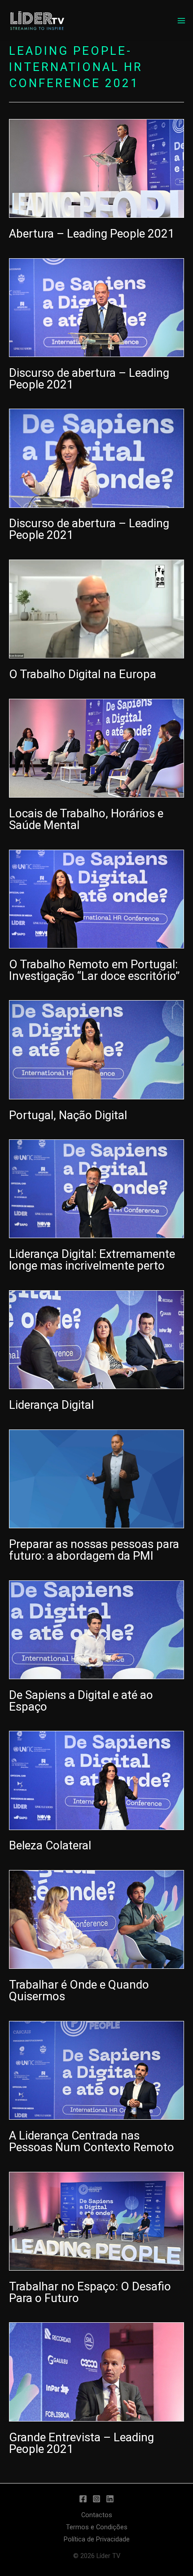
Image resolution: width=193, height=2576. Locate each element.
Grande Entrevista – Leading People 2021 (81, 2443)
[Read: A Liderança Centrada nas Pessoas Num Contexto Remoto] (96, 2070)
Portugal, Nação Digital (68, 1115)
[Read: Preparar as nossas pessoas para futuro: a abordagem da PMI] (96, 1478)
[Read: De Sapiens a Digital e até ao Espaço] (96, 1629)
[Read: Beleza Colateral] (96, 1780)
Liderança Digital (51, 1405)
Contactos (97, 2515)
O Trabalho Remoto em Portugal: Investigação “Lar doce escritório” (94, 970)
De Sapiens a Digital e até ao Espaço (81, 1701)
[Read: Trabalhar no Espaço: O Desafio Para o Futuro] (96, 2221)
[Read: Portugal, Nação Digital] (96, 1049)
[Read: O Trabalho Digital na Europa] (96, 609)
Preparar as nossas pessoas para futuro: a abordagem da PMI (94, 1550)
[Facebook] (83, 2499)
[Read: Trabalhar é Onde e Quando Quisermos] (96, 1919)
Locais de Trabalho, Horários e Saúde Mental (86, 819)
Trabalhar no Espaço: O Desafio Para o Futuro (90, 2292)
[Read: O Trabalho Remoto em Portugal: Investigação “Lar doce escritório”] (96, 899)
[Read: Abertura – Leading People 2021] (96, 168)
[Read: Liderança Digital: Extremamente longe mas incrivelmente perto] (96, 1188)
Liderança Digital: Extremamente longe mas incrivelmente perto (92, 1260)
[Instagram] (96, 2499)
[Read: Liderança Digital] (96, 1339)
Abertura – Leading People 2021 (92, 234)
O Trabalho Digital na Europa (83, 674)
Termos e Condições (97, 2527)
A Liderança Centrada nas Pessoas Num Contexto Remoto (92, 2141)
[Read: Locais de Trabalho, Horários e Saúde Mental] (96, 748)
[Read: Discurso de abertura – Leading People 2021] (96, 307)
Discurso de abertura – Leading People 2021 (89, 379)
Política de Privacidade (97, 2539)
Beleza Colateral (50, 1845)
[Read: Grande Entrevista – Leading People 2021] (96, 2371)
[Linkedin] (110, 2499)
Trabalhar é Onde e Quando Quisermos (79, 1990)
